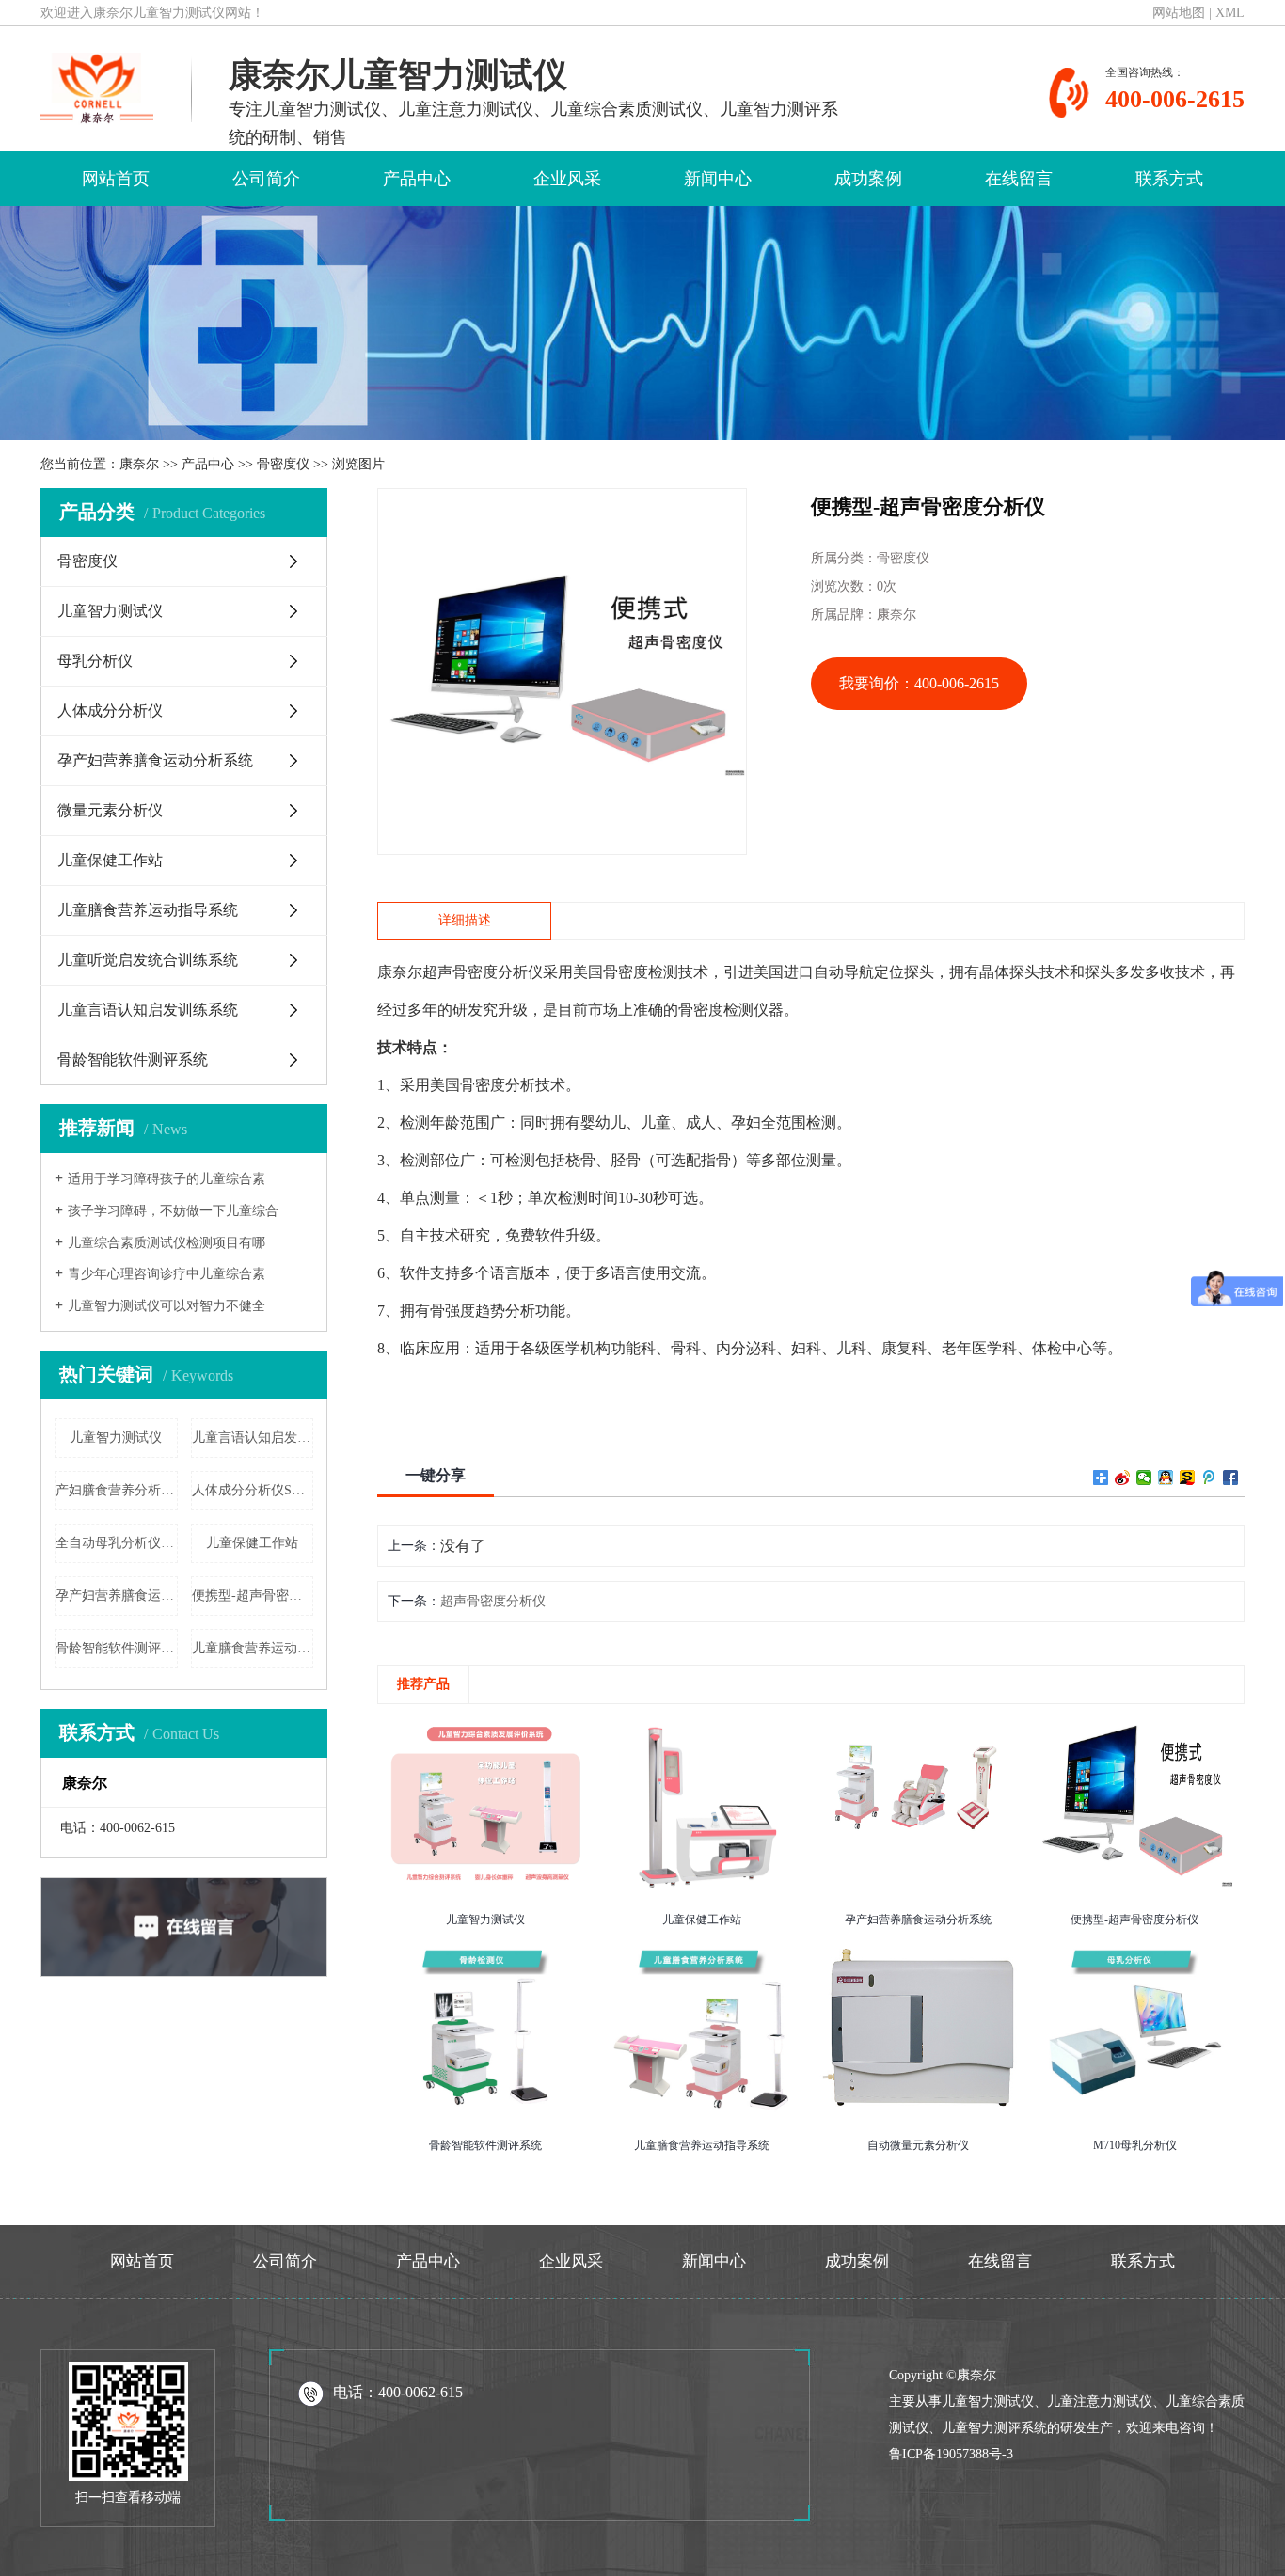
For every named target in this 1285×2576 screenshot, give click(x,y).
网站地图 (1179, 13)
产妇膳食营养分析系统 (117, 1490)
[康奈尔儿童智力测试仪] (97, 86)
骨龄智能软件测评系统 (413, 659)
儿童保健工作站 (413, 486)
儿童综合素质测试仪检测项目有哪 (167, 1243)
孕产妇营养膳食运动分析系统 (413, 407)
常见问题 (714, 313)
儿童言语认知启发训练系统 (413, 623)
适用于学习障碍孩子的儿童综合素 (167, 1179)
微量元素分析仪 (413, 443)
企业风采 (567, 179)
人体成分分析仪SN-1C (253, 1490)
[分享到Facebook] (1231, 1478)
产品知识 (714, 226)
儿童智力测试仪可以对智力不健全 (167, 1306)
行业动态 (714, 269)
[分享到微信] (1144, 1478)
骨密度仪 (413, 226)
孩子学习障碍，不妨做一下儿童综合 (173, 1211)
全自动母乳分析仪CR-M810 (117, 1543)
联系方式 (1169, 179)
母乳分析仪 (413, 313)
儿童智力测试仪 (413, 269)
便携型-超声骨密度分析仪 (253, 1596)
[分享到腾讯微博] (1209, 1478)
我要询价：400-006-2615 (919, 683)
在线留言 (1019, 179)
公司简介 (266, 179)
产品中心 (417, 179)
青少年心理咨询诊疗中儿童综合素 (167, 1274)
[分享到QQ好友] (1166, 1478)
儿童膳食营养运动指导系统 (413, 537)
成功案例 (868, 179)
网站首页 (116, 179)
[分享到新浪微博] (1123, 1478)
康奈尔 (139, 464)
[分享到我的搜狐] (1188, 1478)
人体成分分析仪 (413, 356)
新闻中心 (718, 179)
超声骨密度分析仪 (493, 1601)
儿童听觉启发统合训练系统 (413, 580)
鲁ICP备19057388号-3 (951, 2454)
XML (1230, 13)
